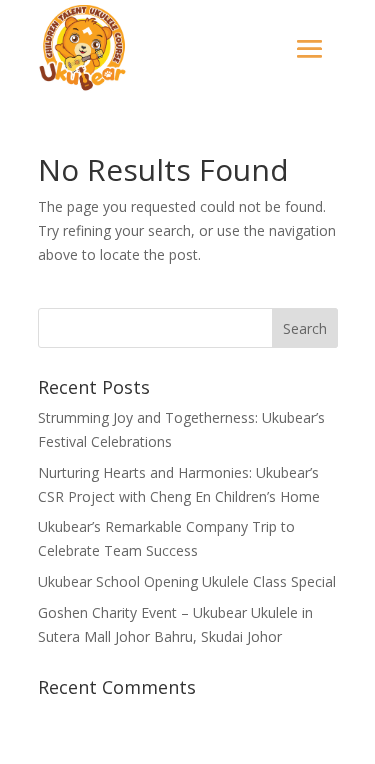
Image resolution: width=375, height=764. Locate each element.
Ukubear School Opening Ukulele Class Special (187, 581)
